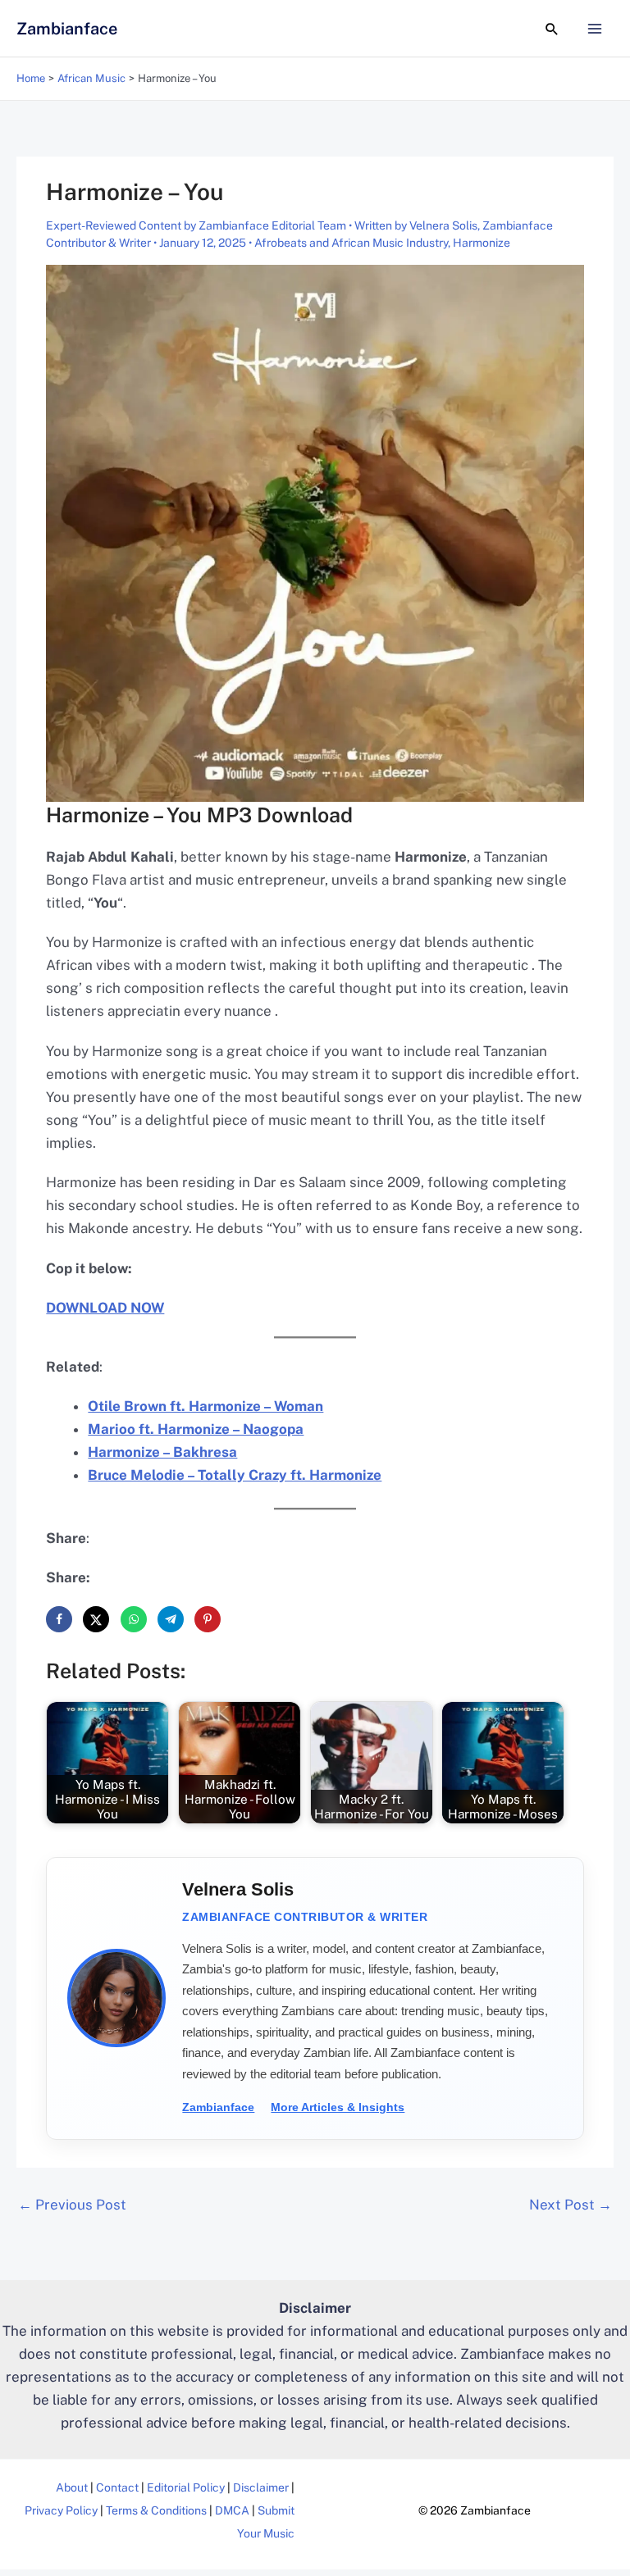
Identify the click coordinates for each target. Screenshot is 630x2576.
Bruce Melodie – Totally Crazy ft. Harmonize (235, 1475)
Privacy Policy (61, 2510)
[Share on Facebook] (59, 1619)
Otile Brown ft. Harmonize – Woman (205, 1406)
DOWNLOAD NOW (105, 1308)
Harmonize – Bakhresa (162, 1452)
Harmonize (482, 243)
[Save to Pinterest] (208, 1619)
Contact (117, 2487)
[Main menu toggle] (596, 29)
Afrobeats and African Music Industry (351, 243)
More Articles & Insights (338, 2107)
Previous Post (72, 2205)
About (72, 2487)
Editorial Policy (186, 2487)
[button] (552, 29)
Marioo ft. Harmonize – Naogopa (196, 1429)
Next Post (571, 2205)
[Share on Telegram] (171, 1619)
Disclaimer (261, 2487)
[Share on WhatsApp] (134, 1619)
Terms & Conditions (156, 2510)
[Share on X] (96, 1619)
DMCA (232, 2510)
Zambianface (67, 29)
